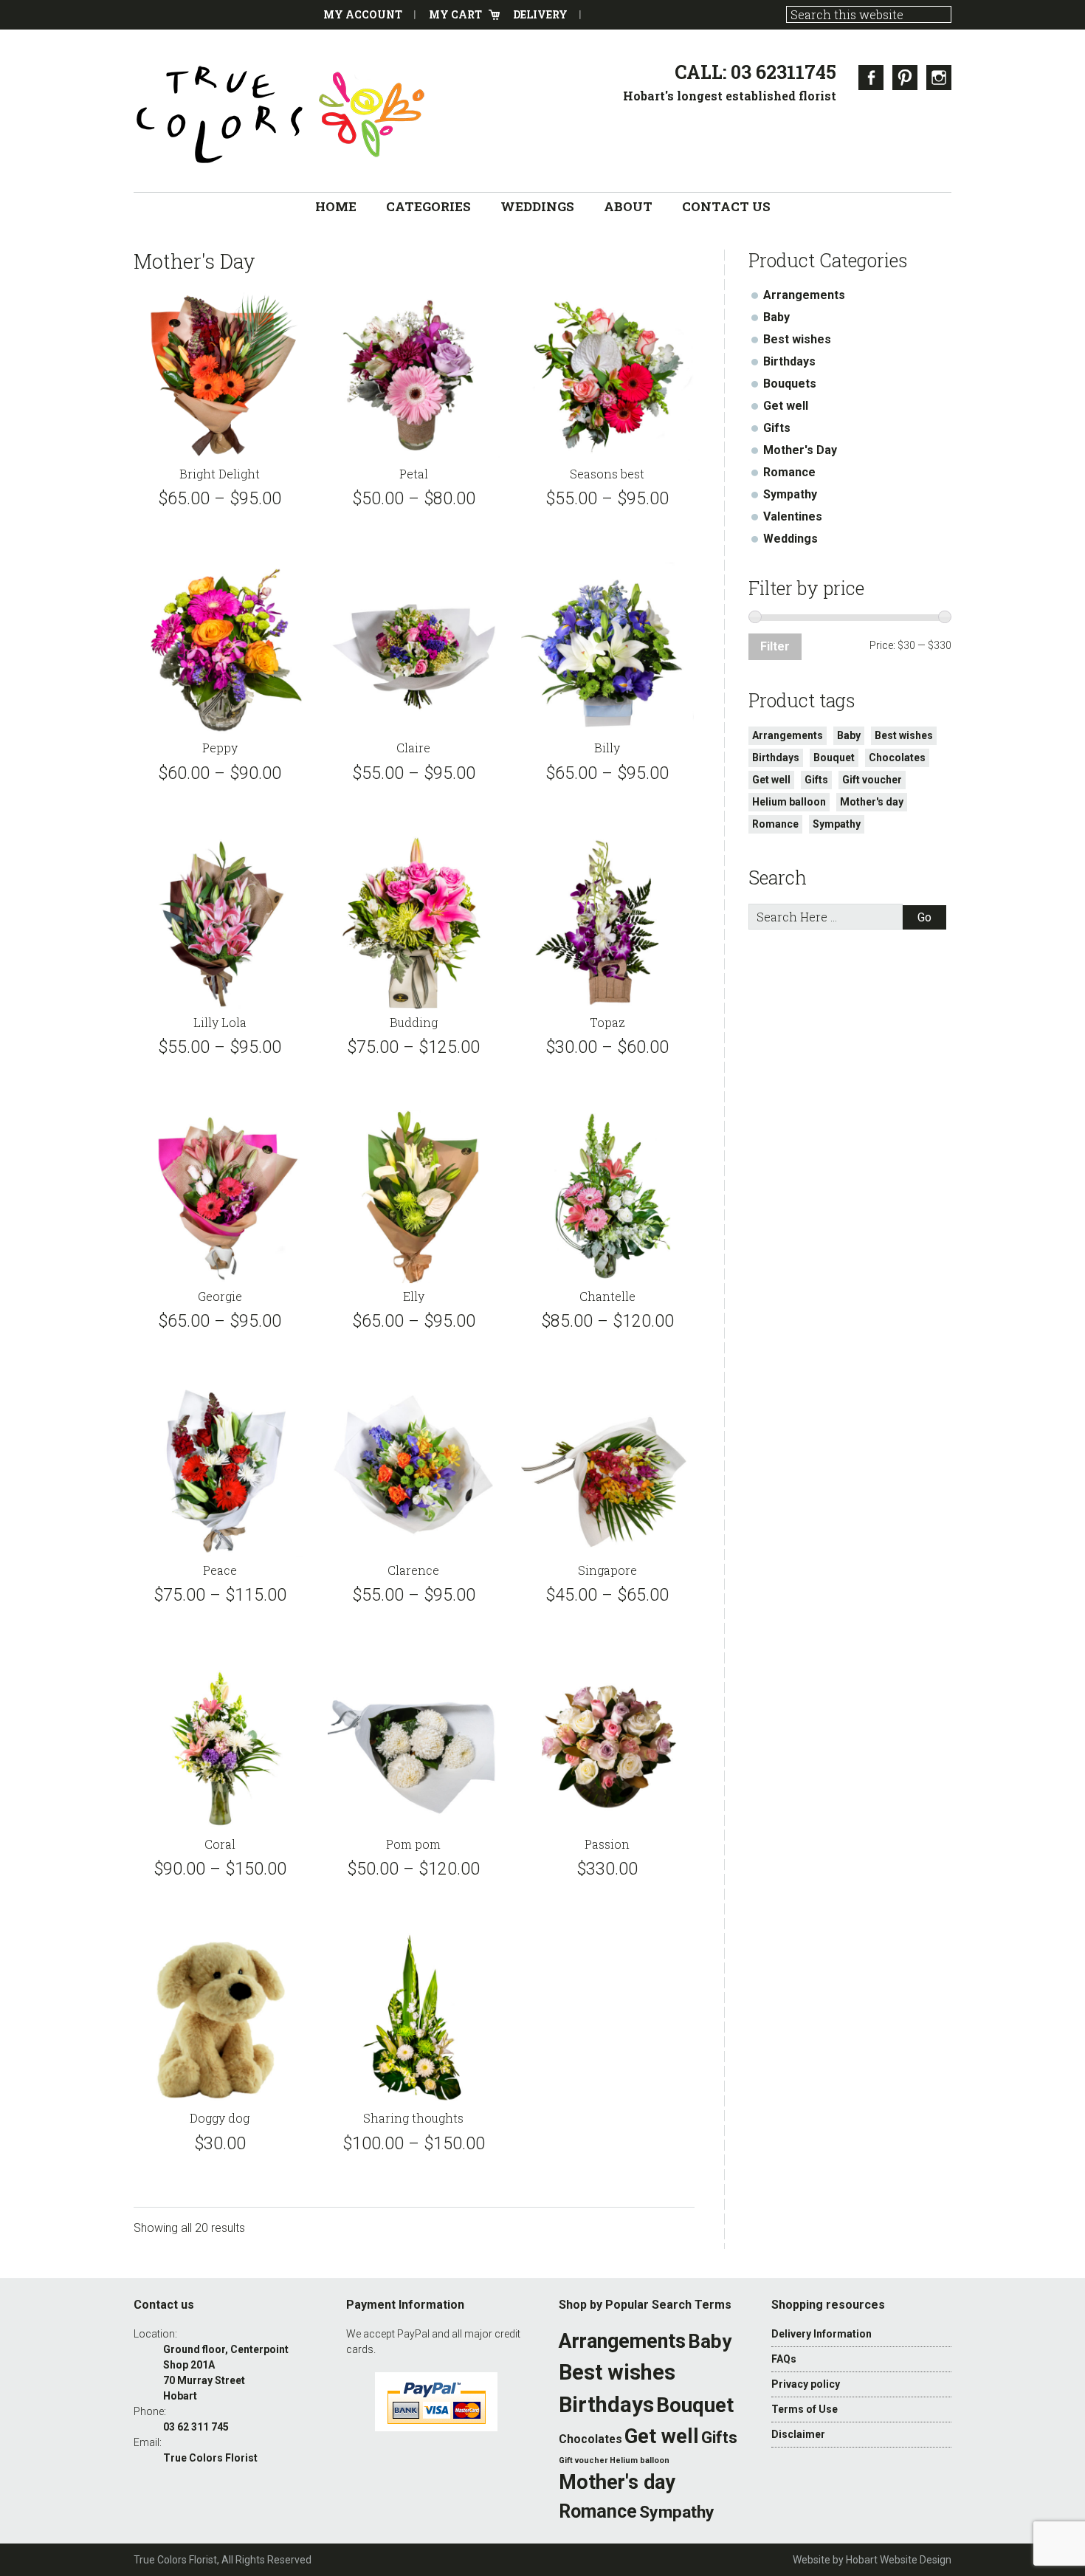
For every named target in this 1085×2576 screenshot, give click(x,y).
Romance (789, 472)
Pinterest (905, 78)
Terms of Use (805, 2409)
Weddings (790, 539)
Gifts (777, 428)
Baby (776, 317)
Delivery (540, 14)
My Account (363, 14)
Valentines (793, 516)
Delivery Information (821, 2334)
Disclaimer (798, 2434)
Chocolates (897, 758)
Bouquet (834, 758)
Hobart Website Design (899, 2560)
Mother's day (872, 802)
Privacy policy (806, 2384)
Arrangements (804, 295)
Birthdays (789, 361)
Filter (775, 646)
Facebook (871, 78)
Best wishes (797, 339)
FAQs (784, 2359)
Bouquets (790, 384)
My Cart (455, 14)
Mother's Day (800, 450)
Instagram (939, 78)
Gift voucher (872, 780)
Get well (786, 406)
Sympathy (790, 494)
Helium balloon (789, 802)
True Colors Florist (281, 114)
